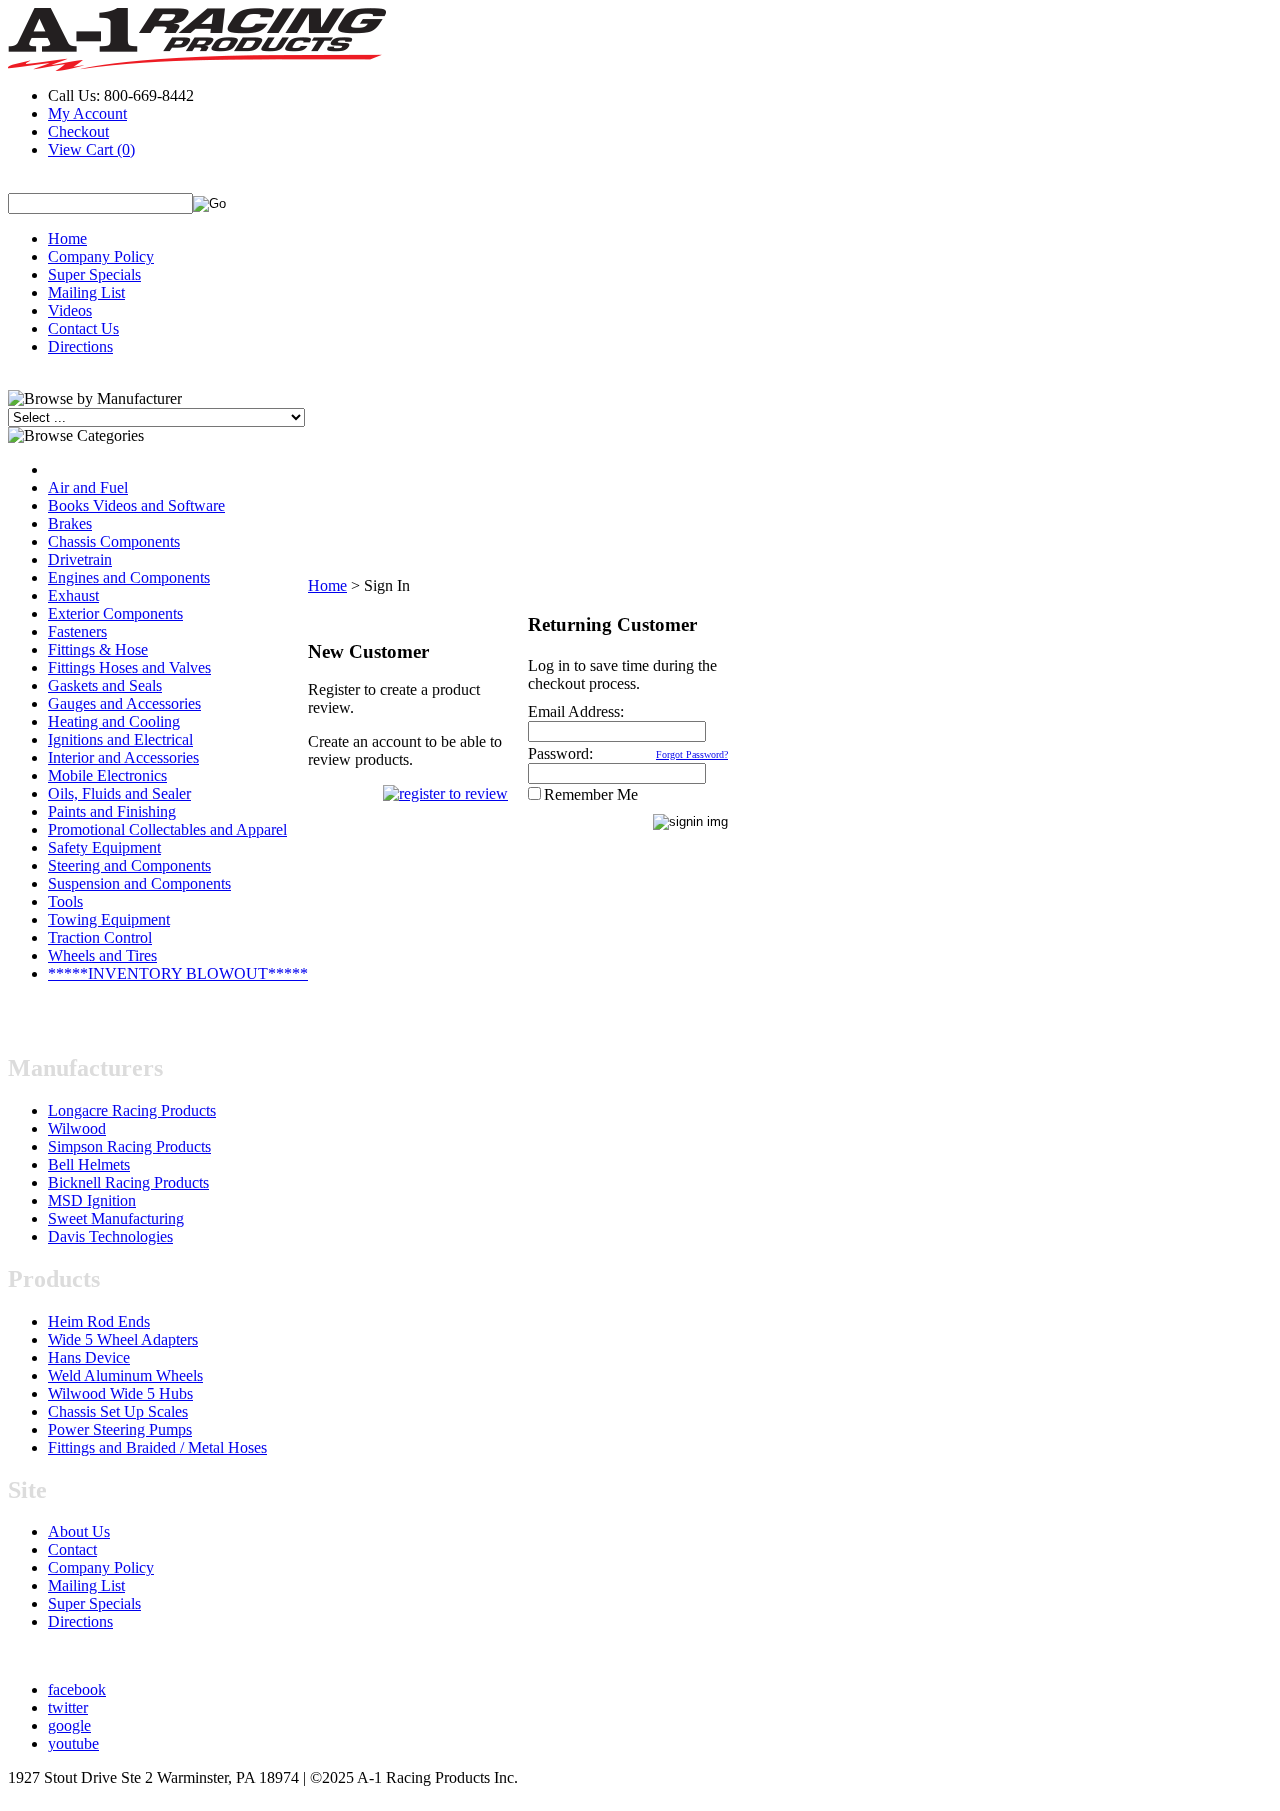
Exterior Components (115, 613)
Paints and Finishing (112, 811)
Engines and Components (129, 577)
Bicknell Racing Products (128, 1182)
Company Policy (101, 256)
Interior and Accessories (123, 757)
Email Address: (576, 711)
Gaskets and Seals (105, 685)
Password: (560, 753)
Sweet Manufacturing (116, 1218)
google (69, 1725)
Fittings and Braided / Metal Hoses (157, 1447)
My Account (87, 113)
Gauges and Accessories (124, 703)
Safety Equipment (104, 847)
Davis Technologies (110, 1236)
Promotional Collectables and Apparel (167, 829)
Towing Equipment (109, 919)
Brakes (70, 523)
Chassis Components (114, 541)
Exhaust (73, 595)
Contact (72, 1549)
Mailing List (86, 292)
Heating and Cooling (114, 721)
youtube (73, 1743)
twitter (68, 1707)
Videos (70, 310)
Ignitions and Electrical (120, 739)
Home (67, 238)
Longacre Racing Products (132, 1110)
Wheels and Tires (102, 955)
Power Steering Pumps (120, 1429)
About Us (79, 1531)
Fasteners (77, 631)
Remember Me (591, 794)
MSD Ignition (92, 1200)
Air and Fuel (88, 487)
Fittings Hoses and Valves (129, 667)
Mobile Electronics (107, 775)
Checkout (78, 131)
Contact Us (83, 328)
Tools (65, 901)
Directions (80, 346)
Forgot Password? (692, 754)
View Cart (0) (91, 149)
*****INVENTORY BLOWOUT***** (178, 973)
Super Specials (94, 274)
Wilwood (77, 1128)
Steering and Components (129, 865)
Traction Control (100, 937)
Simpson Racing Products (129, 1146)
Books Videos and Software (136, 505)
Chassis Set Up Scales (118, 1411)
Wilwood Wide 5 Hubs (120, 1393)
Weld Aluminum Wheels (125, 1375)
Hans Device (89, 1357)
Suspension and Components (139, 883)
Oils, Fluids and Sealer (119, 793)
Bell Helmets (89, 1164)
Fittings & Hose (98, 649)
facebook (77, 1689)
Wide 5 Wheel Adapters (123, 1339)
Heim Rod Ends (99, 1321)
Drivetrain (80, 559)
